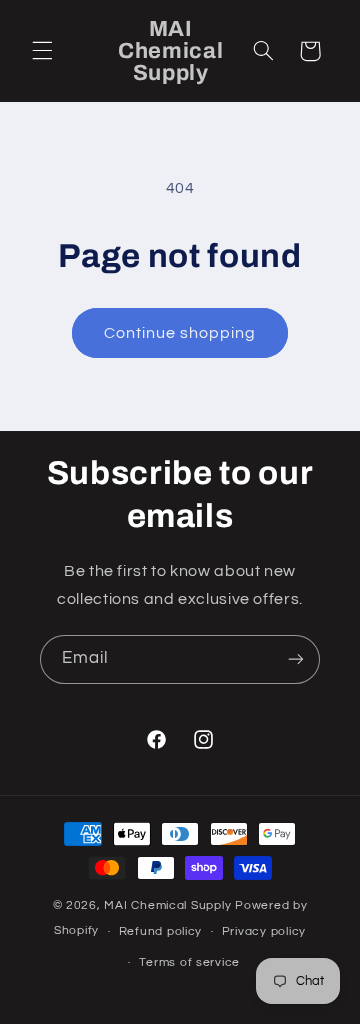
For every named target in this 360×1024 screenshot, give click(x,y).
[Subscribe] (296, 659)
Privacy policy (264, 931)
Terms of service (189, 962)
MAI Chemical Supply (169, 905)
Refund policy (161, 931)
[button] (42, 51)
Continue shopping (180, 333)
